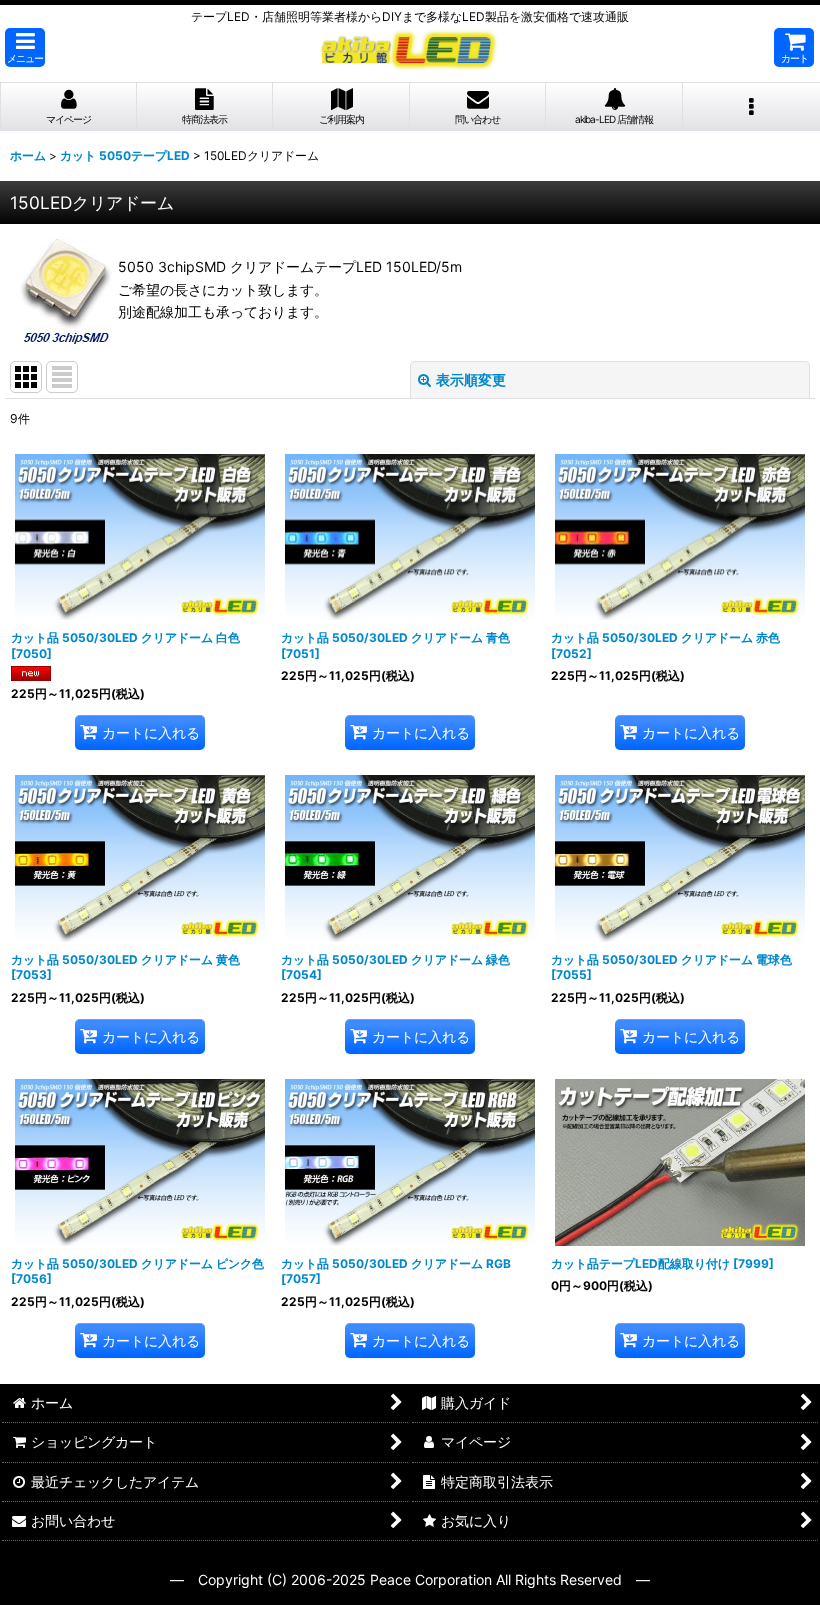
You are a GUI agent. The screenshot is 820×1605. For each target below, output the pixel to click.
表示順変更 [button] (471, 379)
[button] (25, 47)
